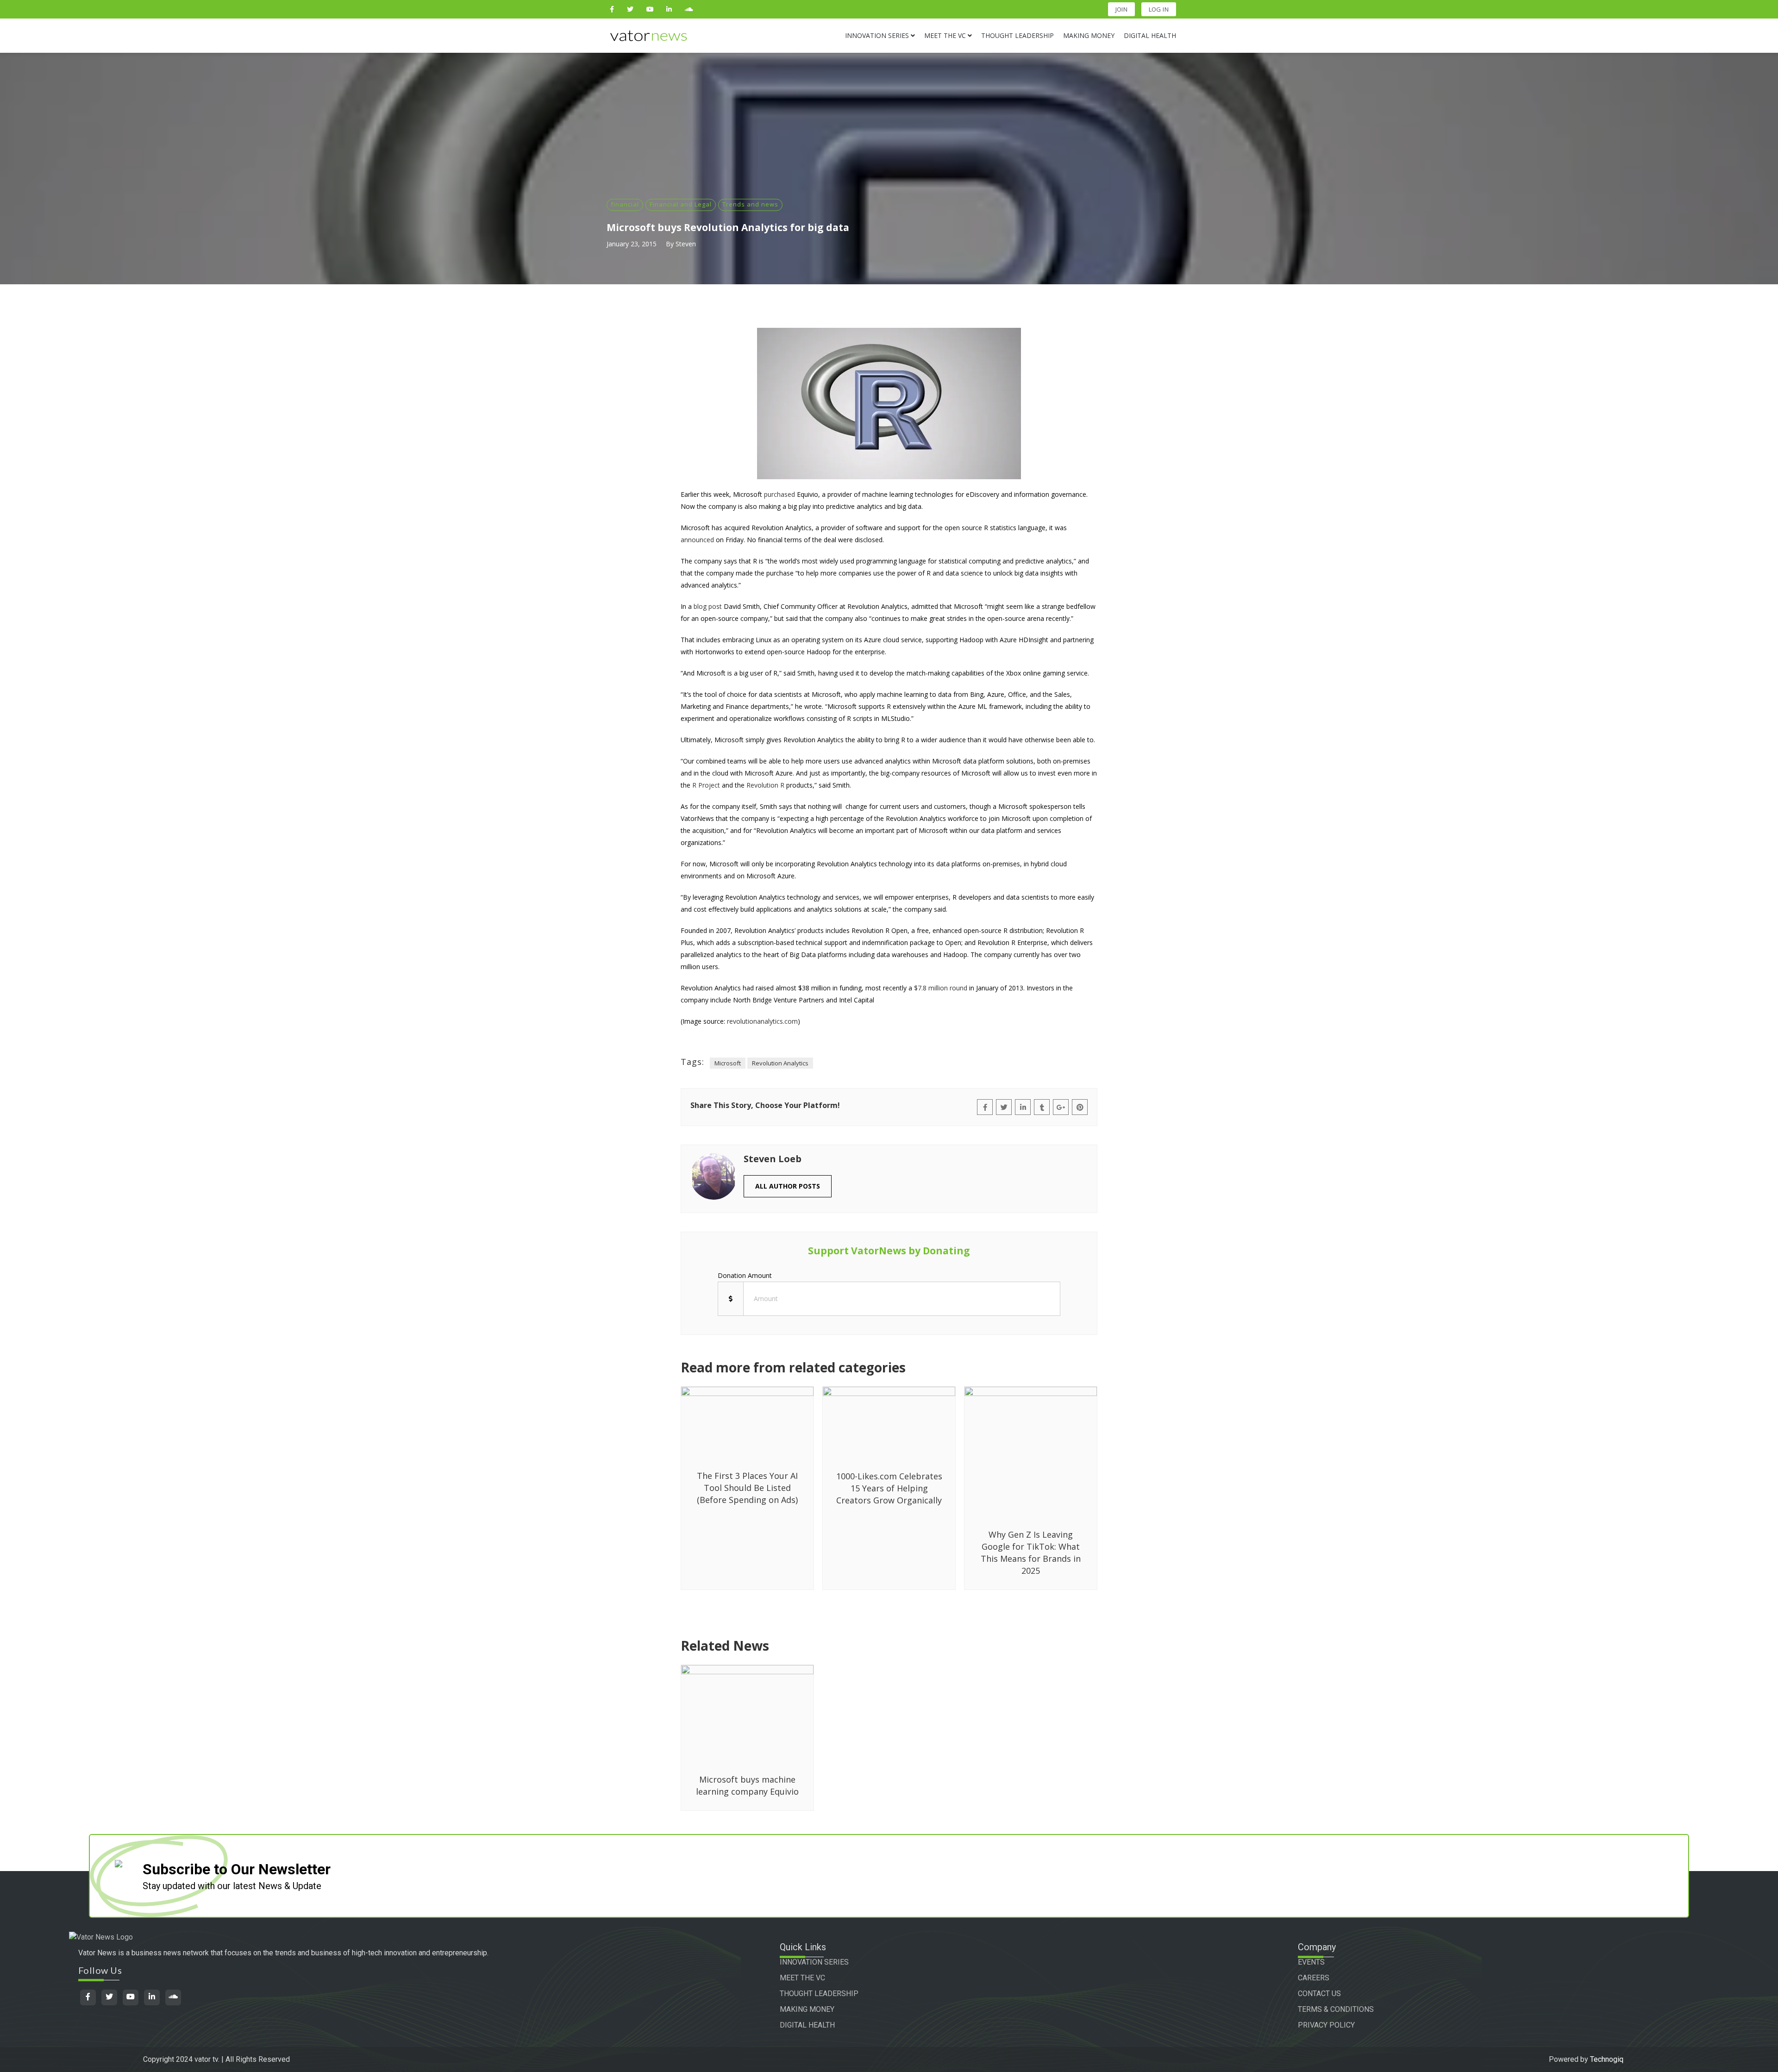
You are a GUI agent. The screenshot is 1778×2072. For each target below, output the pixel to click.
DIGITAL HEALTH (807, 2025)
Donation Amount (745, 1275)
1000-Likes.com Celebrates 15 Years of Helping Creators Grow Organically (889, 1488)
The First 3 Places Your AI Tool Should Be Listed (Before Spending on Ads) (747, 1488)
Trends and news (750, 204)
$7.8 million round (941, 988)
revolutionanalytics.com (762, 1021)
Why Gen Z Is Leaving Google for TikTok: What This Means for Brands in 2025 (1031, 1552)
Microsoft (728, 1063)
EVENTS (1311, 1962)
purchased (779, 494)
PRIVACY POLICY (1326, 2025)
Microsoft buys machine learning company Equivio (747, 1785)
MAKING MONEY (807, 2009)
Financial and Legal (681, 204)
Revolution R (765, 785)
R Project (706, 785)
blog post (708, 606)
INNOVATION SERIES (814, 1962)
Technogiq (1607, 2059)
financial (625, 204)
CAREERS (1314, 1978)
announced (697, 540)
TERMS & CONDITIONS (1336, 2009)
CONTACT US (1319, 1994)
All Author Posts (788, 1186)
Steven (686, 244)
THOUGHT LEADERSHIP (819, 1994)
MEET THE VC (802, 1978)
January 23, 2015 (632, 244)
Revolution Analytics (780, 1063)
